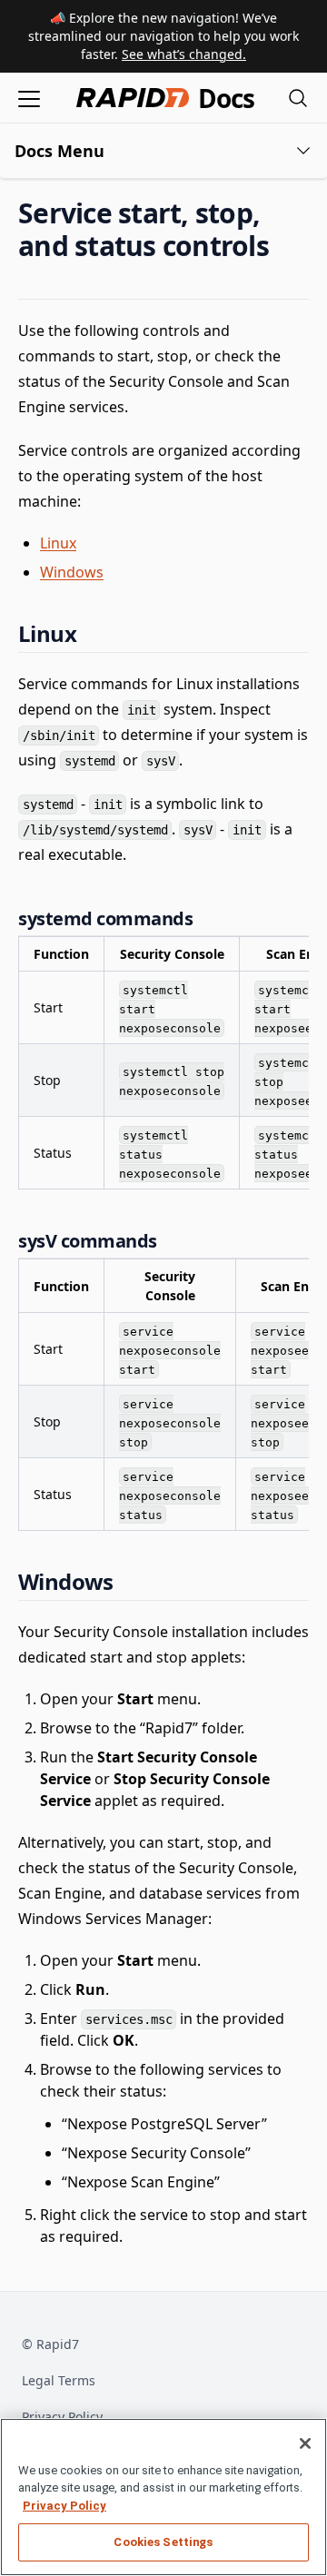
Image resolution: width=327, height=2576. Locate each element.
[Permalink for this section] (284, 246)
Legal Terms (59, 2380)
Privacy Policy (62, 2417)
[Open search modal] (298, 98)
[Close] (305, 2443)
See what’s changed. (184, 54)
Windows (72, 572)
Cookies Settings (163, 2542)
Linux (58, 543)
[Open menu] (29, 98)
